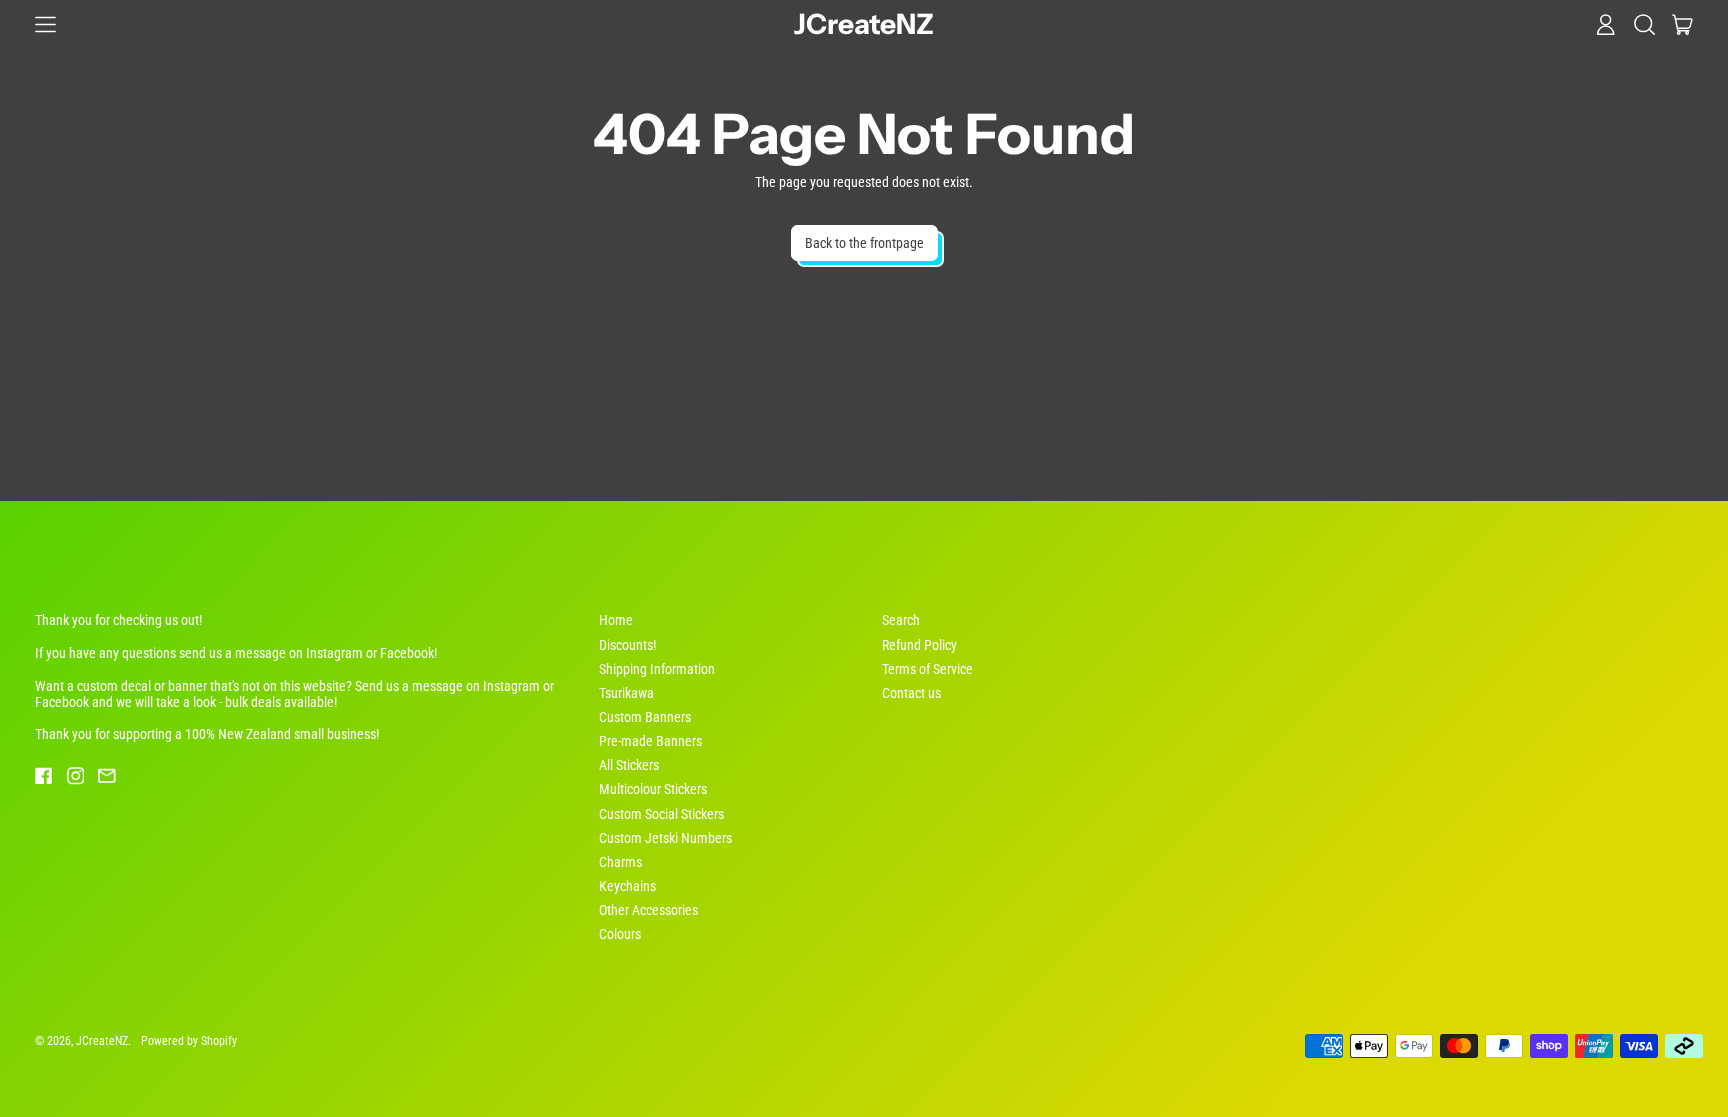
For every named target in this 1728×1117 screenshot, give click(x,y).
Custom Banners (645, 717)
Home (616, 620)
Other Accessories (648, 910)
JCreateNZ (864, 24)
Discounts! (627, 645)
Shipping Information (657, 669)
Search (901, 620)
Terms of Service (927, 669)
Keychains (627, 886)
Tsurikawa (626, 693)
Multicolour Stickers (653, 789)
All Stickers (629, 765)
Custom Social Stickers (661, 814)
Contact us (911, 693)
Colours (620, 934)
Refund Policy (919, 645)
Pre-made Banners (650, 741)
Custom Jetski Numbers (665, 838)
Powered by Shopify (189, 1040)
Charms (620, 862)
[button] (1644, 24)
